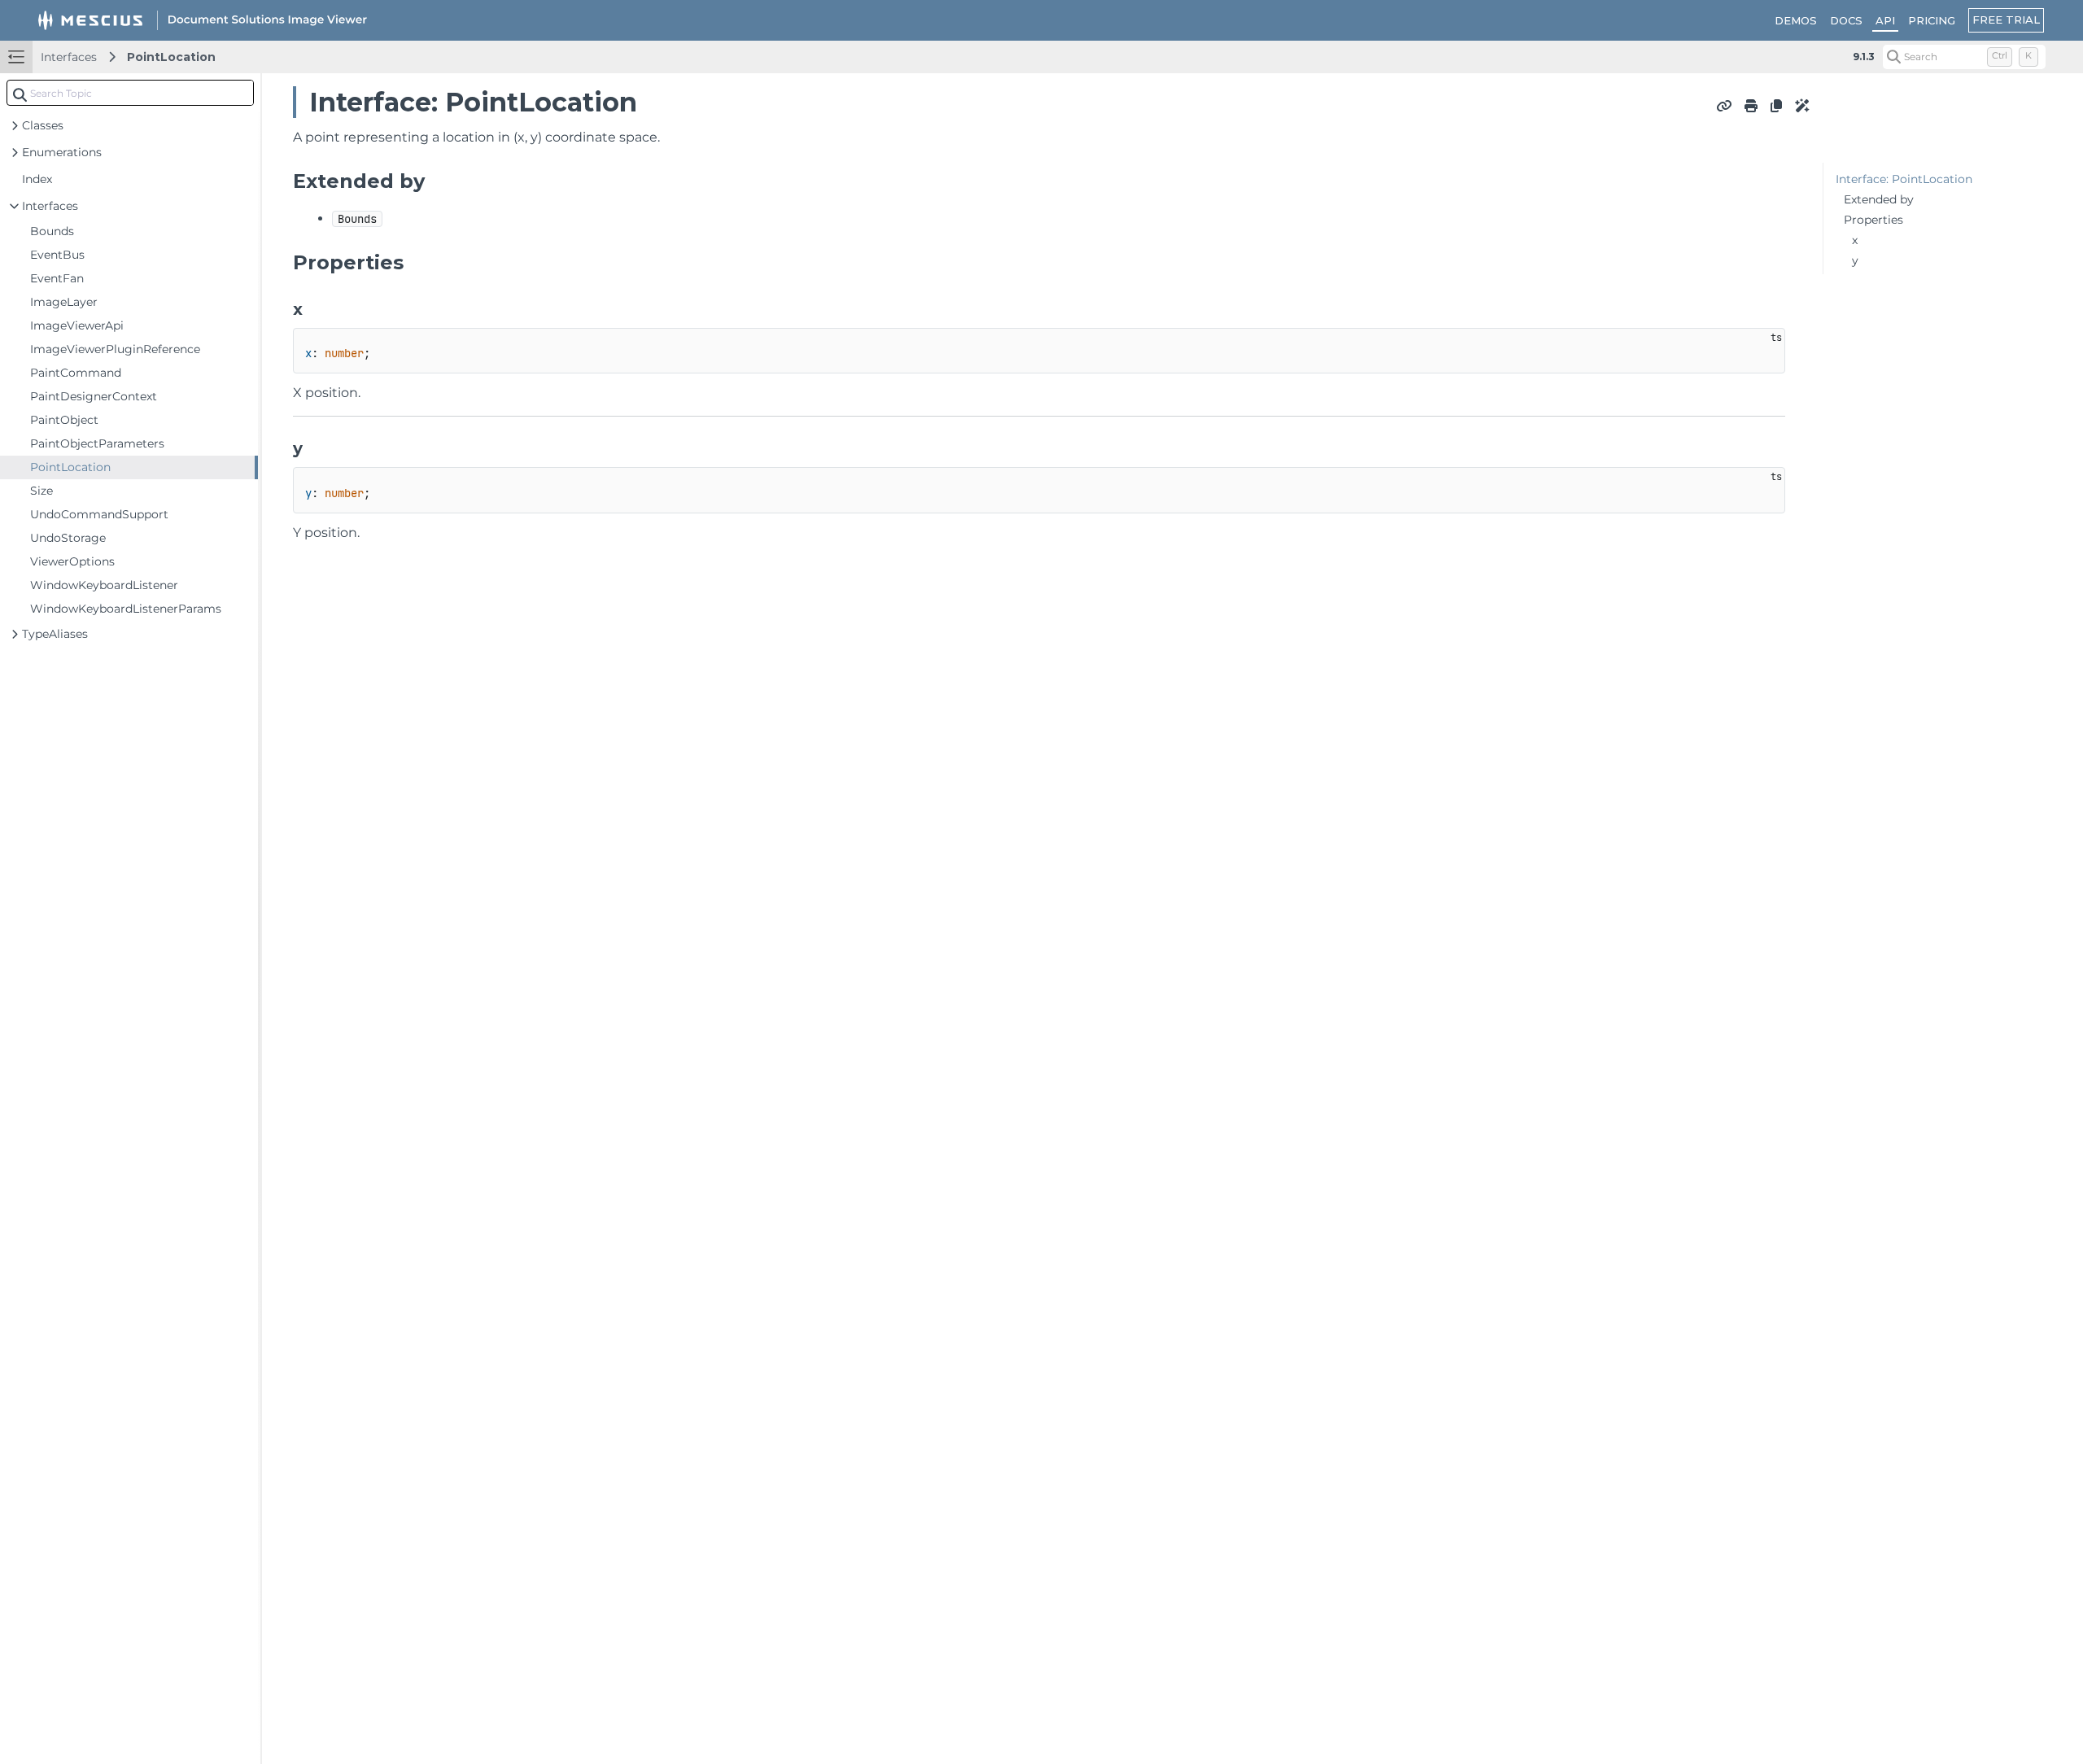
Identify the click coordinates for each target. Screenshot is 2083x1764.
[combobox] (130, 93)
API (1885, 20)
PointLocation (171, 57)
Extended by (1879, 199)
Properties (1873, 220)
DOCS (1846, 20)
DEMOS (1796, 20)
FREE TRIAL (2006, 20)
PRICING (1932, 20)
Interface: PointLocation (1904, 179)
